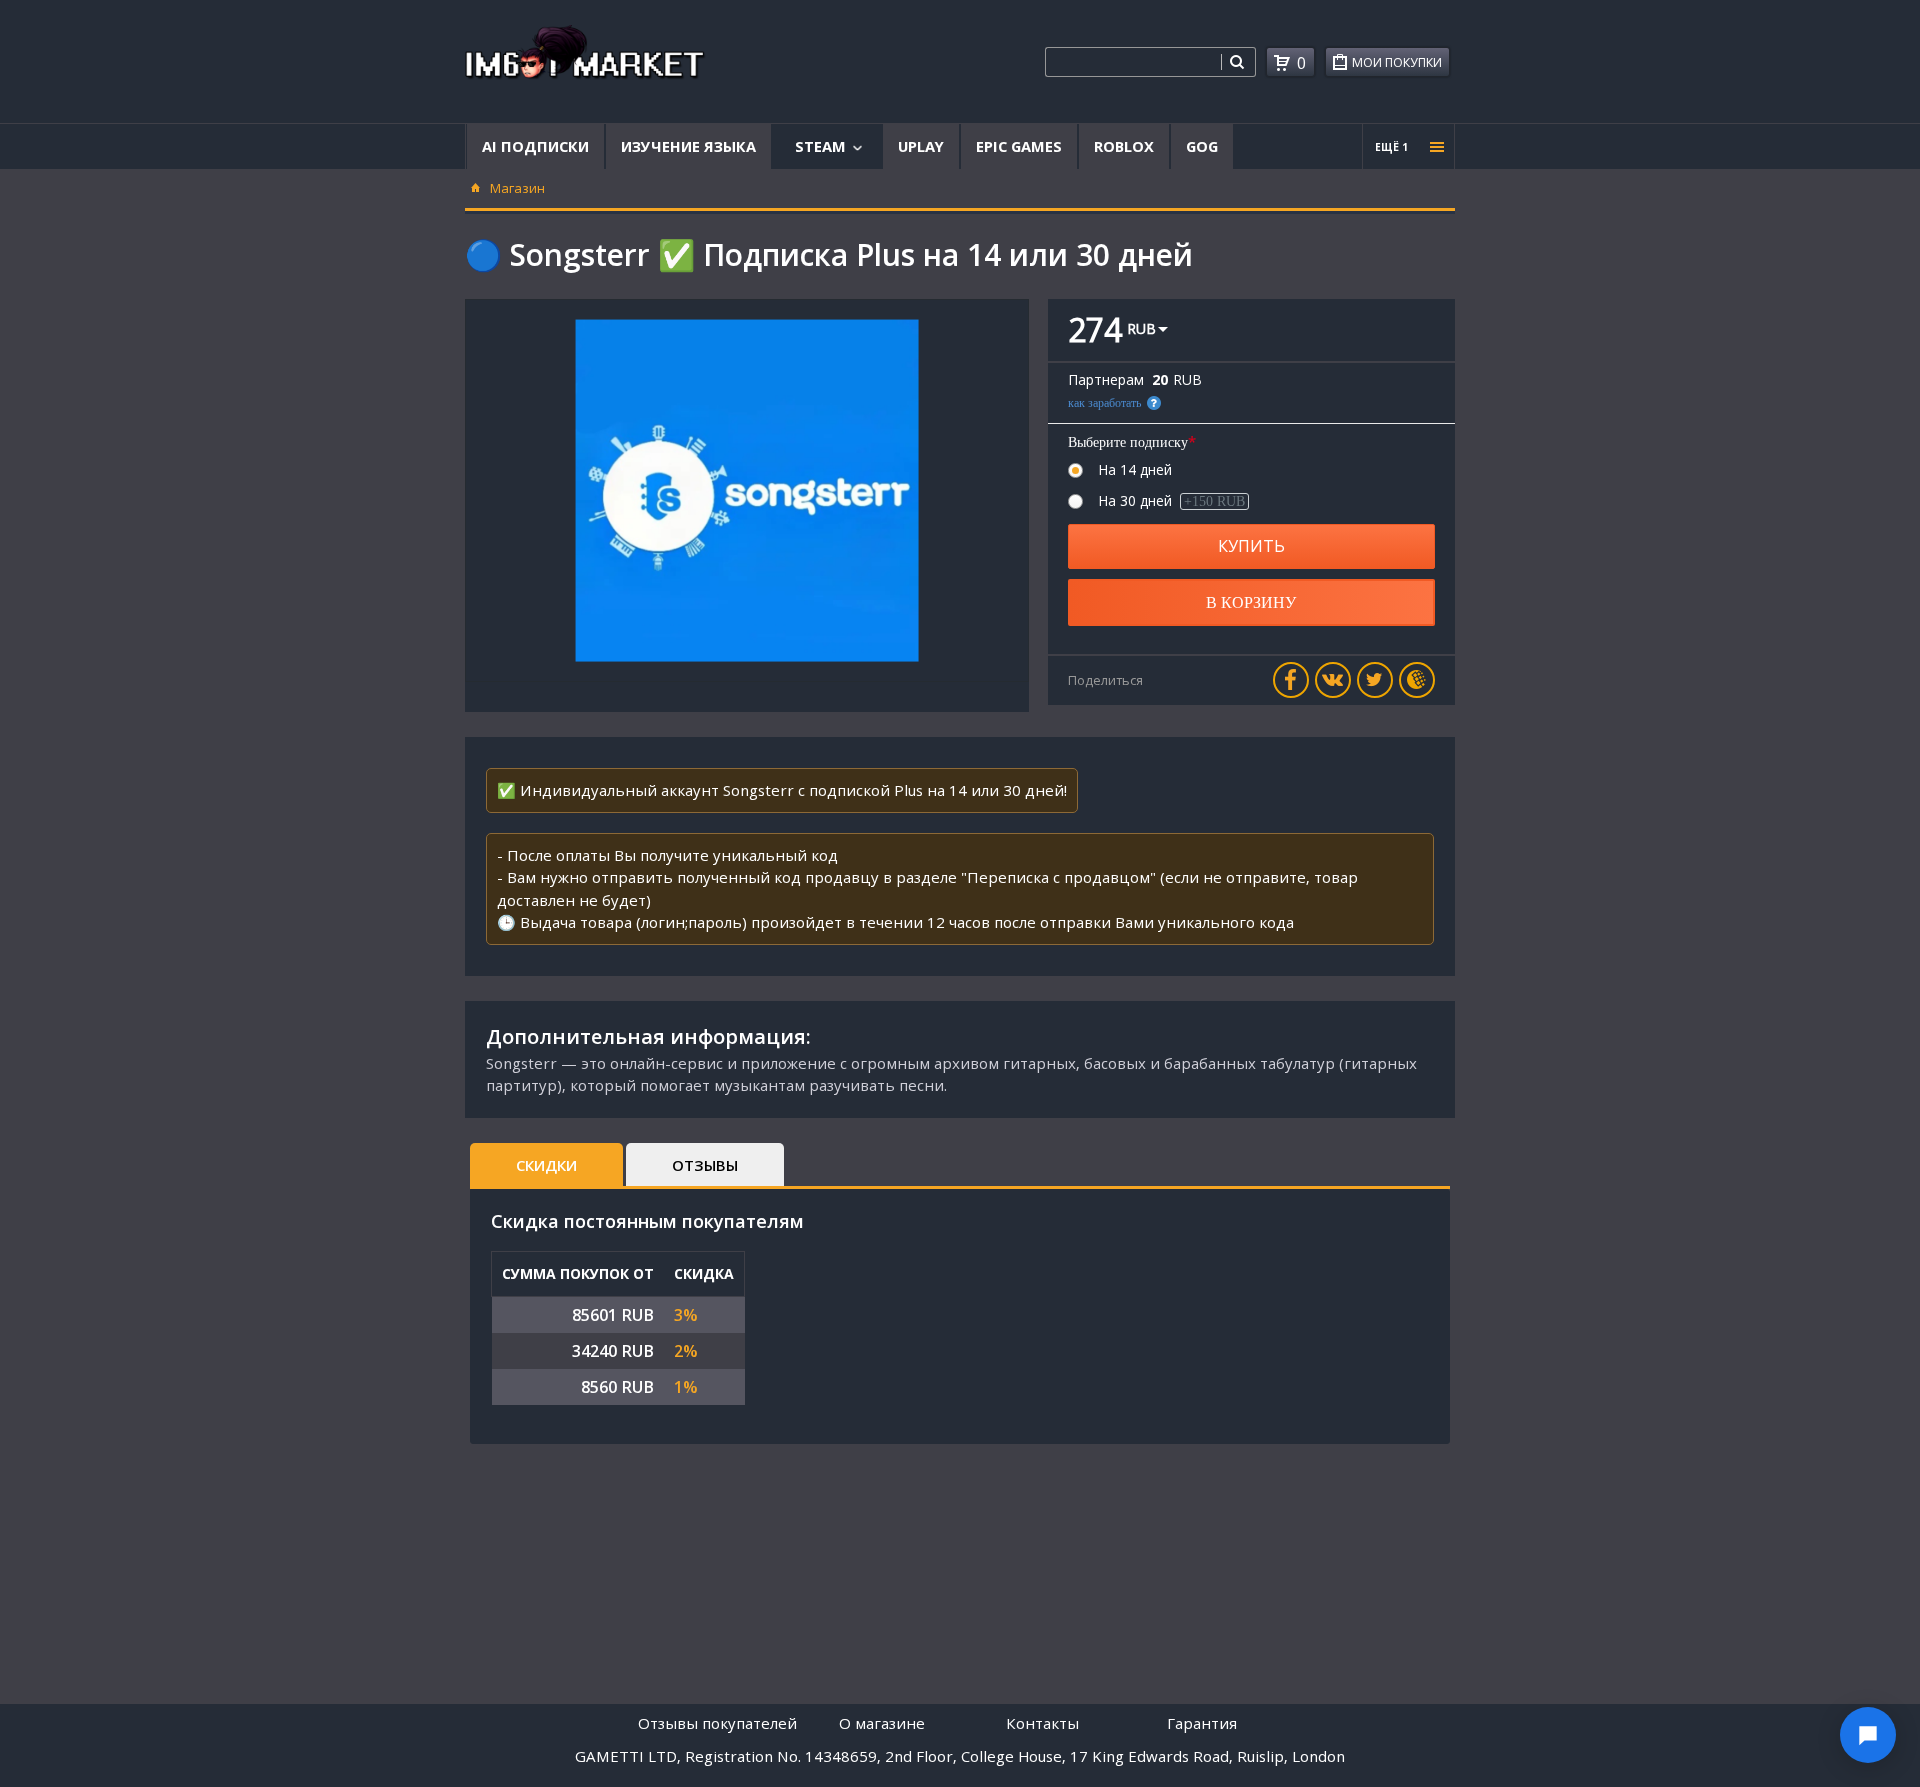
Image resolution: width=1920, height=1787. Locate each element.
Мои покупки (1397, 62)
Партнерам (1106, 380)
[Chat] (1868, 1735)
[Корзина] (1282, 63)
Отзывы (705, 1165)
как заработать (1104, 403)
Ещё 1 (1391, 147)
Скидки (546, 1165)
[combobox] (1133, 62)
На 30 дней (1171, 501)
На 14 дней (1135, 470)
